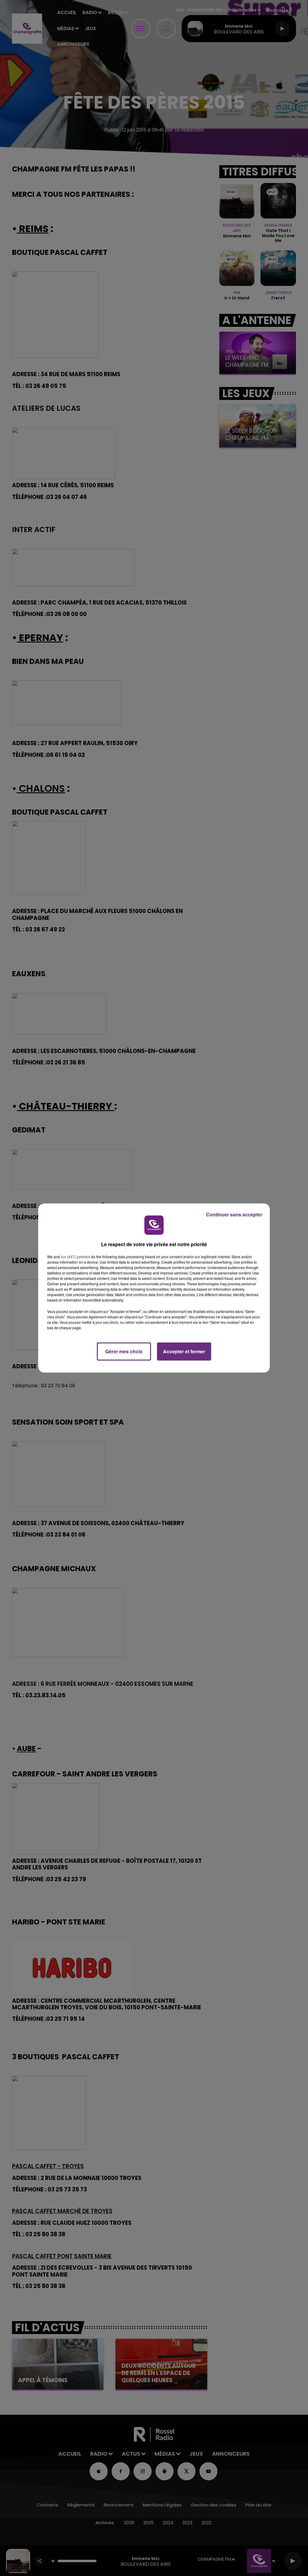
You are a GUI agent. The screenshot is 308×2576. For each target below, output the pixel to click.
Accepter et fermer (184, 1351)
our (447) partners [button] (75, 1257)
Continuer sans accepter (234, 1214)
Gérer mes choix (124, 1351)
